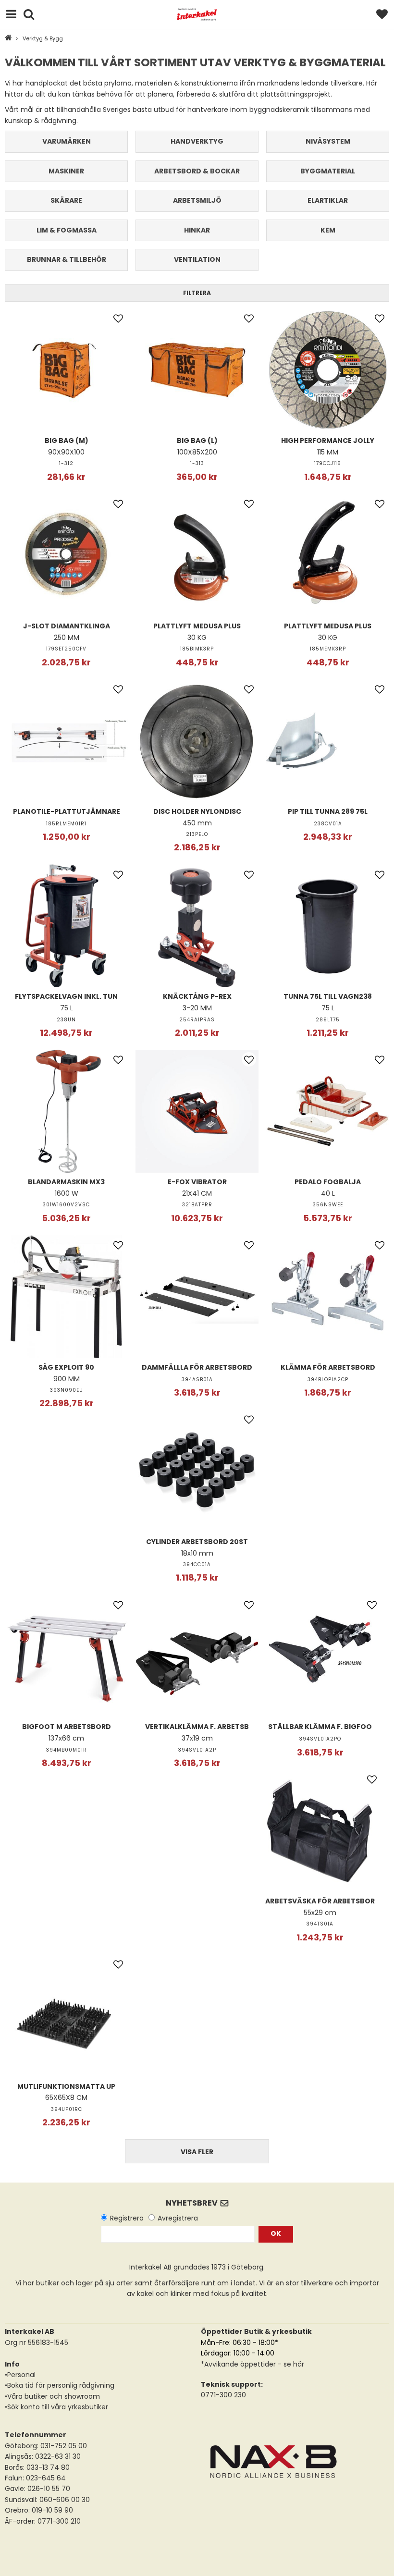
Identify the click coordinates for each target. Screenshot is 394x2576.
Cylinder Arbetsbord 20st (197, 1542)
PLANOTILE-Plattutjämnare (67, 811)
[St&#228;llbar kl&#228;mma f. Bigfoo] (320, 1656)
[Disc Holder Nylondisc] (197, 741)
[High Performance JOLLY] (328, 370)
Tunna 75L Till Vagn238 (328, 996)
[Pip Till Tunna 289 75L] (328, 741)
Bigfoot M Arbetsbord (67, 1727)
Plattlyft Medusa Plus (197, 626)
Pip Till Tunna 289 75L (328, 811)
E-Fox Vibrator (197, 1182)
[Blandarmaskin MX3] (66, 1111)
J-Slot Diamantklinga (67, 626)
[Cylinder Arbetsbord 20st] (197, 1471)
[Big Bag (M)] (66, 370)
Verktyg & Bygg (43, 38)
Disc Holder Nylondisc (197, 811)
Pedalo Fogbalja (328, 1182)
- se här (290, 2364)
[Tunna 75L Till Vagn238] (328, 926)
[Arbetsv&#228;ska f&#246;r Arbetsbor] (320, 1830)
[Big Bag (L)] (197, 370)
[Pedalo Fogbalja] (328, 1111)
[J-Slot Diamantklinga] (66, 555)
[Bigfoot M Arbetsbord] (66, 1656)
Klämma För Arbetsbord (328, 1367)
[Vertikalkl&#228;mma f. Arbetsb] (197, 1656)
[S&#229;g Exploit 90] (66, 1297)
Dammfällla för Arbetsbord (197, 1367)
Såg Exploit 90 (66, 1367)
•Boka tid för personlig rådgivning (60, 2385)
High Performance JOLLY (328, 441)
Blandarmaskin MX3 (66, 1182)
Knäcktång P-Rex (197, 996)
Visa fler (197, 2152)
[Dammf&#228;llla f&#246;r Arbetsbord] (197, 1297)
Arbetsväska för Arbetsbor (320, 1901)
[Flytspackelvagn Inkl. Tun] (66, 926)
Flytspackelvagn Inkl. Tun (66, 996)
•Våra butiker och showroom (52, 2396)
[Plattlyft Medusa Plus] (197, 555)
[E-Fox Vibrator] (197, 1111)
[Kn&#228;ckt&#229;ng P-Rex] (197, 926)
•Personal (20, 2375)
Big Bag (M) (67, 441)
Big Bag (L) (197, 441)
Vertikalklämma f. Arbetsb (197, 1727)
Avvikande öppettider (240, 2364)
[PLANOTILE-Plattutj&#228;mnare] (66, 741)
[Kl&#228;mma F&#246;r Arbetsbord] (328, 1297)
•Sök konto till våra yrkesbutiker (56, 2407)
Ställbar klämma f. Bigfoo (320, 1727)
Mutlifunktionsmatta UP (66, 2086)
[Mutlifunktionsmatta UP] (66, 2016)
